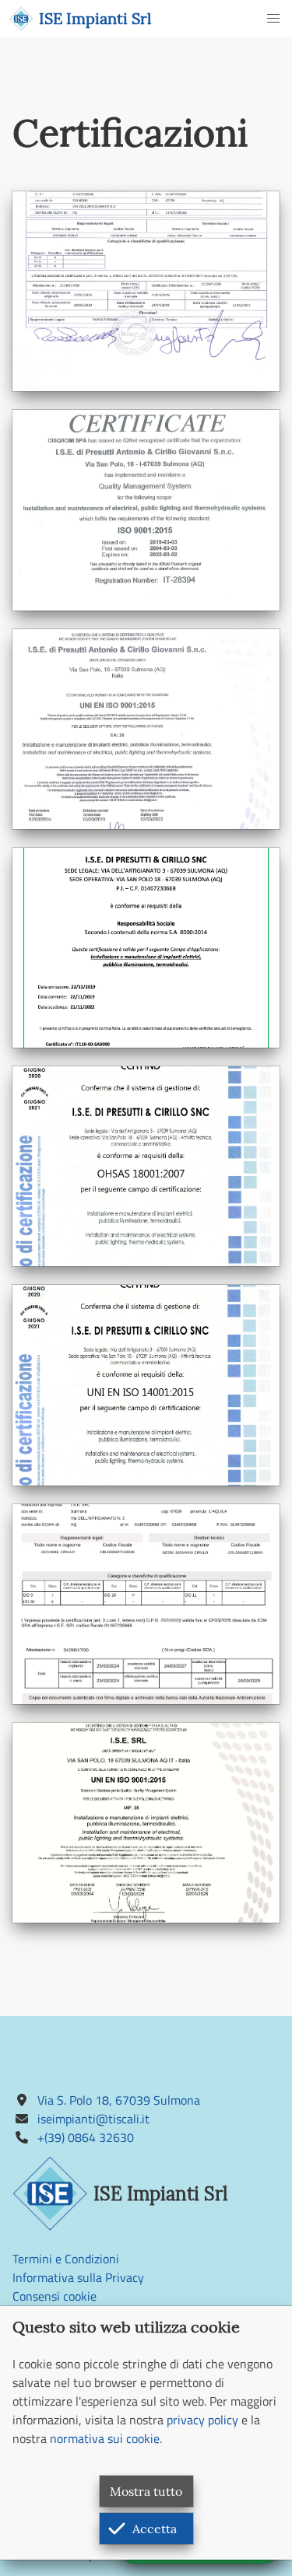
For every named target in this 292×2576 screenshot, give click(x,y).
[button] (273, 19)
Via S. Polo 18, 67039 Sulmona (119, 2100)
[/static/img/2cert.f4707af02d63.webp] (146, 510)
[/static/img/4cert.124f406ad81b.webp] (146, 948)
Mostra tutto (146, 2491)
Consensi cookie (55, 2296)
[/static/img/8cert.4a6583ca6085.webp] (146, 1823)
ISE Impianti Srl (95, 18)
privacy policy (202, 2420)
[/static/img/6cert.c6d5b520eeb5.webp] (146, 1385)
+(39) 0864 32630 (86, 2137)
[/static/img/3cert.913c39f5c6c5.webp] (146, 729)
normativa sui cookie (105, 2438)
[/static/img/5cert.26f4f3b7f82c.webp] (146, 1166)
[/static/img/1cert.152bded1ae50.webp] (146, 291)
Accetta (155, 2529)
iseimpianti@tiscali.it (93, 2119)
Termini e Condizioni (66, 2259)
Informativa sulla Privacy (78, 2277)
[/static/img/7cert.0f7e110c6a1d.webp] (146, 1604)
